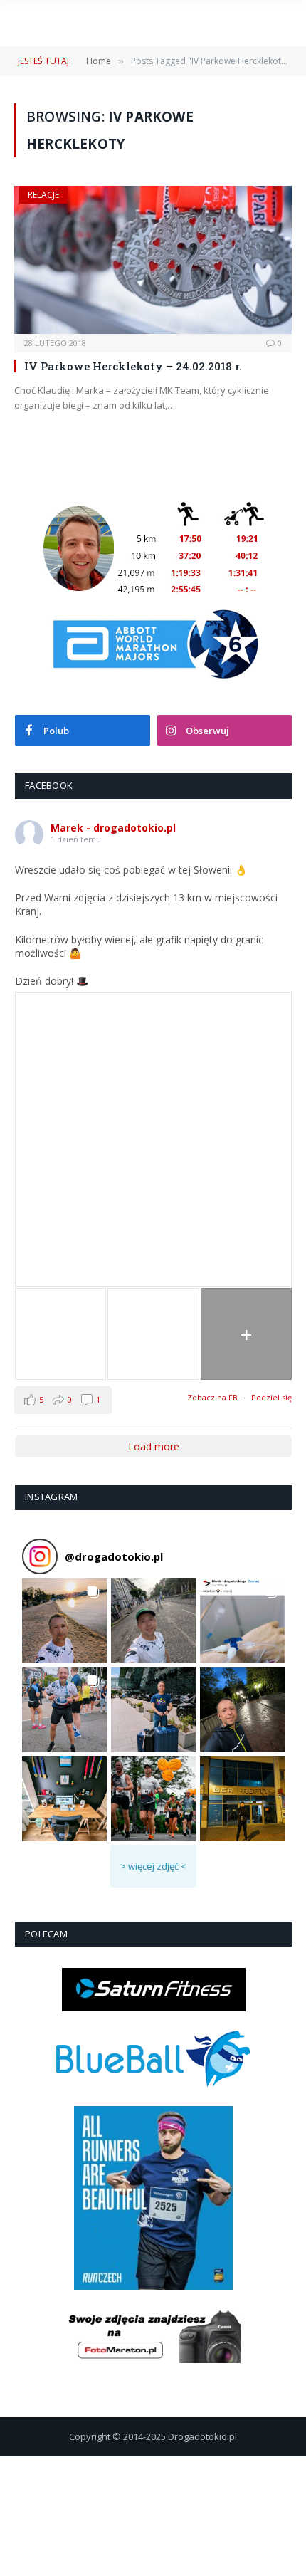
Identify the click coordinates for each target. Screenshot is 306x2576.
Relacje (43, 195)
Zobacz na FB (212, 1397)
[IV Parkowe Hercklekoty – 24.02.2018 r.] (153, 260)
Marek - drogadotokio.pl (113, 828)
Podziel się (271, 1397)
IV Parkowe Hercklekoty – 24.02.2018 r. (133, 366)
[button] (64, 1621)
